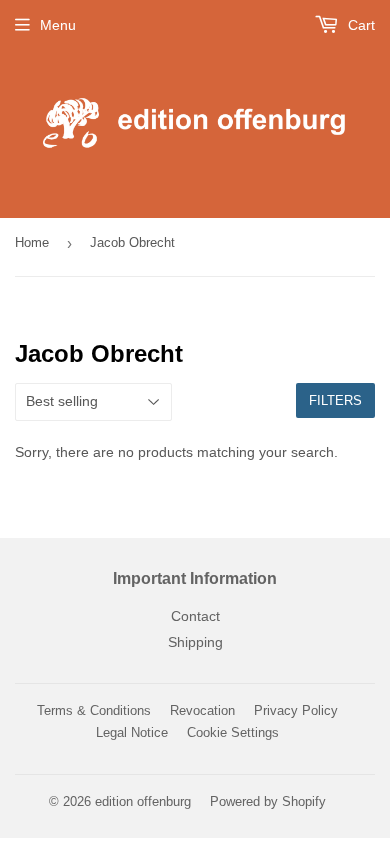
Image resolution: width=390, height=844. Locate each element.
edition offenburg (143, 801)
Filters (335, 400)
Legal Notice (132, 732)
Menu (58, 25)
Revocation (202, 710)
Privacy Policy (296, 710)
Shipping (195, 642)
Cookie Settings (233, 732)
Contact (195, 616)
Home (32, 242)
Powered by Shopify (268, 801)
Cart (359, 25)
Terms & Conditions (94, 710)
